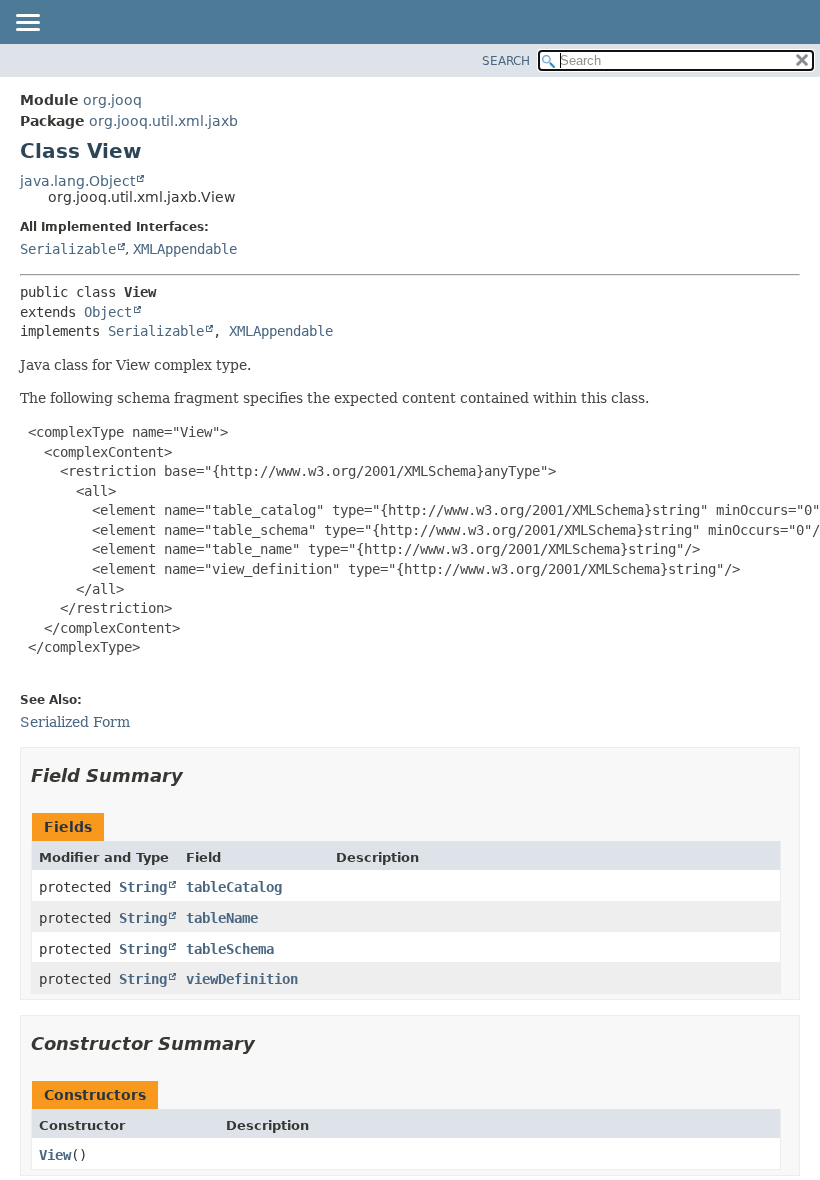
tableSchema (230, 949)
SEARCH (506, 61)
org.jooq (112, 100)
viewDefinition (242, 979)
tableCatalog (234, 887)
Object (108, 312)
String (143, 887)
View (55, 1155)
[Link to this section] (197, 775)
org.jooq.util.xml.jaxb (163, 121)
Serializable (68, 249)
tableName (222, 918)
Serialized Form (75, 722)
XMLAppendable (185, 249)
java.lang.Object (77, 181)
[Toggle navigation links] (27, 24)
